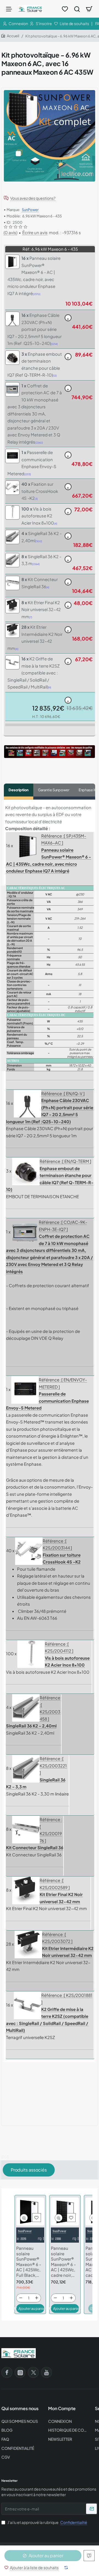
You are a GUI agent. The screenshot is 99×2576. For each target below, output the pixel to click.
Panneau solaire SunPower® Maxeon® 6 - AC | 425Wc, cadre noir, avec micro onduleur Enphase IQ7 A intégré (63, 2262)
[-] (21, 2298)
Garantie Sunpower (54, 790)
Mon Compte (62, 2408)
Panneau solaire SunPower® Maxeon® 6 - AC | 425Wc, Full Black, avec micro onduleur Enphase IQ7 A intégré (29, 2262)
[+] (37, 2298)
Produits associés (29, 2170)
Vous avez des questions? (33, 198)
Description (19, 790)
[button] (31, 2567)
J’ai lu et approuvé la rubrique (47, 2522)
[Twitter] (33, 2372)
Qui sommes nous (20, 2408)
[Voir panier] (89, 9)
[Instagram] (20, 2372)
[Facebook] (7, 2372)
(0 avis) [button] (10, 232)
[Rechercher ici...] (77, 9)
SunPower (30, 210)
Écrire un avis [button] (35, 232)
